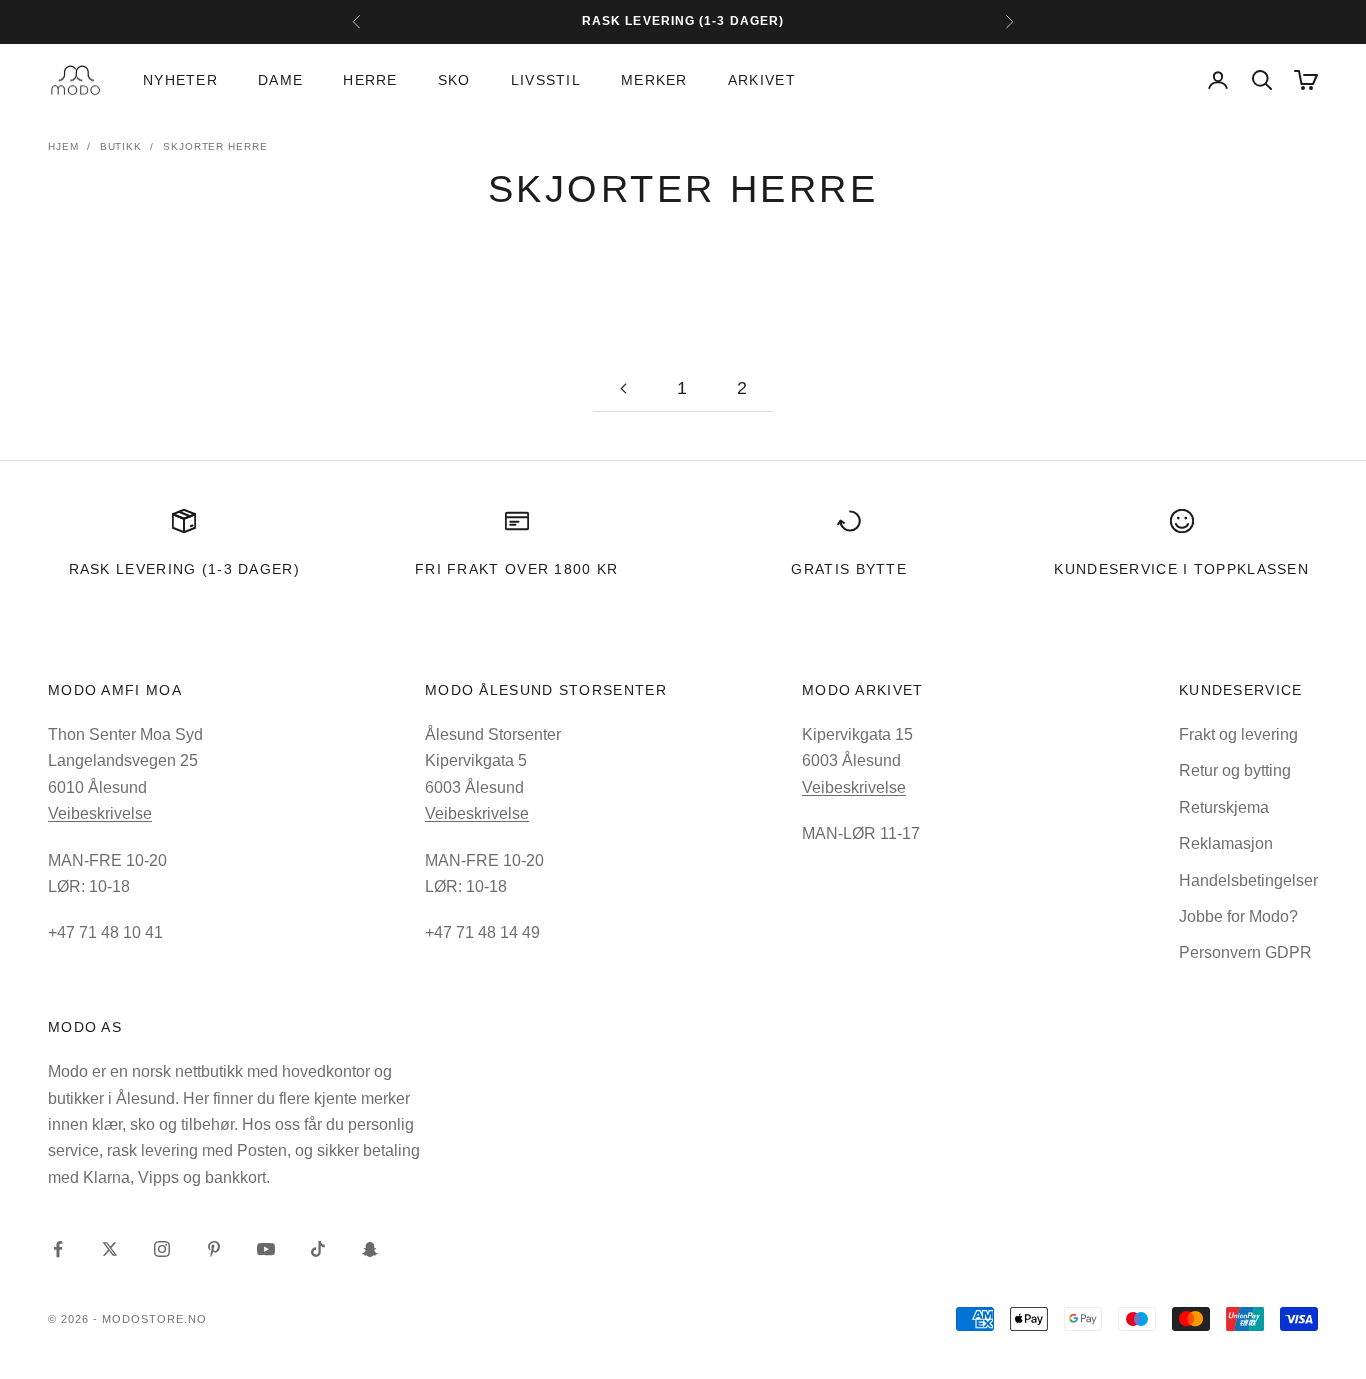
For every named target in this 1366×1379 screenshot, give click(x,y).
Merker (654, 80)
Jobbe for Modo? (1238, 916)
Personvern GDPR (1245, 952)
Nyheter (180, 80)
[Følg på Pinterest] (214, 1249)
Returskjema (1224, 807)
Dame (280, 80)
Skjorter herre (215, 146)
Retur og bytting (1235, 770)
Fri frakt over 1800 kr (517, 569)
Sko (454, 80)
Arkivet (762, 80)
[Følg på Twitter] (110, 1249)
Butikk (121, 146)
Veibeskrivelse (100, 813)
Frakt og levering (1238, 734)
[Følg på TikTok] (318, 1249)
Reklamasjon (1226, 843)
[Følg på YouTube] (266, 1249)
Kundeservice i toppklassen (1181, 569)
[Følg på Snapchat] (370, 1249)
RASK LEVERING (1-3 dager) (184, 569)
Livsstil (546, 80)
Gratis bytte (849, 569)
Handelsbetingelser (1248, 880)
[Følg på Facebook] (58, 1249)
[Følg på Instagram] (162, 1249)
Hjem (63, 146)
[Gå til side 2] (623, 388)
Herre (370, 80)
